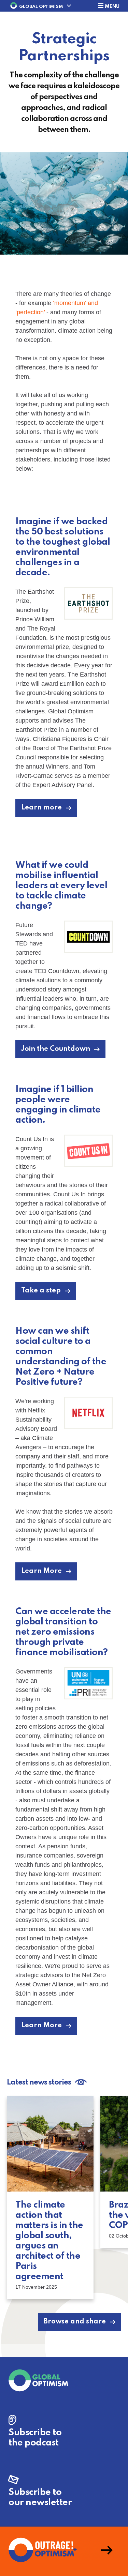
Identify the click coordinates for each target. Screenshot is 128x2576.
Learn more (41, 808)
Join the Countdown (56, 1049)
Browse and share (75, 2322)
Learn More (41, 1571)
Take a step (41, 1291)
